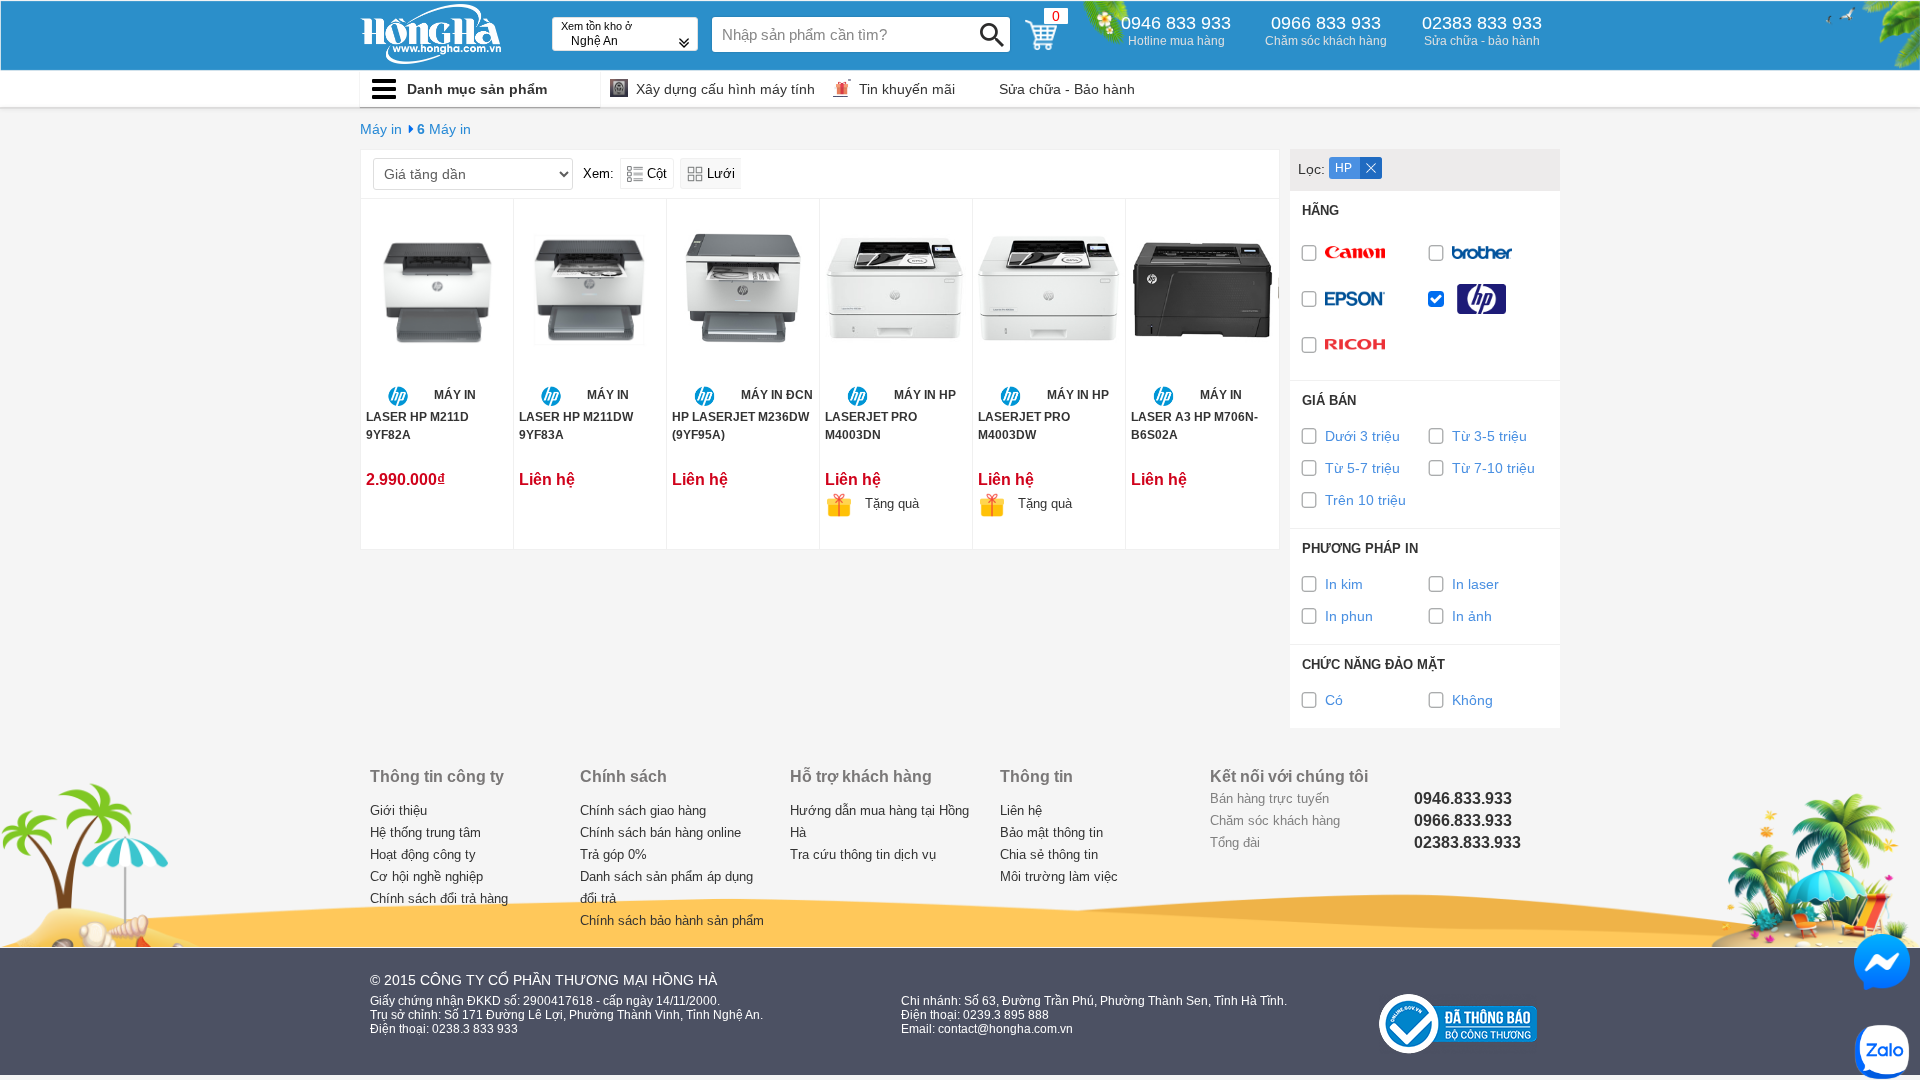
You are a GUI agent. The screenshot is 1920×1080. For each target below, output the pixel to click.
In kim (1344, 584)
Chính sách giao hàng (643, 810)
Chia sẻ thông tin (1049, 854)
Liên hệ (1021, 810)
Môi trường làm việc (1059, 876)
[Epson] (1361, 299)
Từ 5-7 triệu (1362, 468)
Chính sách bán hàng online (660, 832)
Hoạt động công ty (423, 854)
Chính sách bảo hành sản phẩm (672, 920)
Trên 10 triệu (1365, 500)
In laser (1475, 584)
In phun (1349, 616)
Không (1472, 700)
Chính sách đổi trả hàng (439, 898)
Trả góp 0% (613, 854)
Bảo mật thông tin (1051, 832)
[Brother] (1488, 253)
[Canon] (1361, 253)
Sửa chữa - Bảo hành (1067, 89)
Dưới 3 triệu (1362, 436)
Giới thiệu (398, 810)
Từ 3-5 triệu (1489, 436)
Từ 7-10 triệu (1493, 468)
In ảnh (1472, 616)
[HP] (1488, 299)
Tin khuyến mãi (907, 89)
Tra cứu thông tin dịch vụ (863, 854)
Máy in (381, 129)
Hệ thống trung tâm (425, 832)
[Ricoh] (1361, 345)
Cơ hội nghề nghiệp (426, 876)
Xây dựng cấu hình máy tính (725, 89)
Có (1334, 700)
